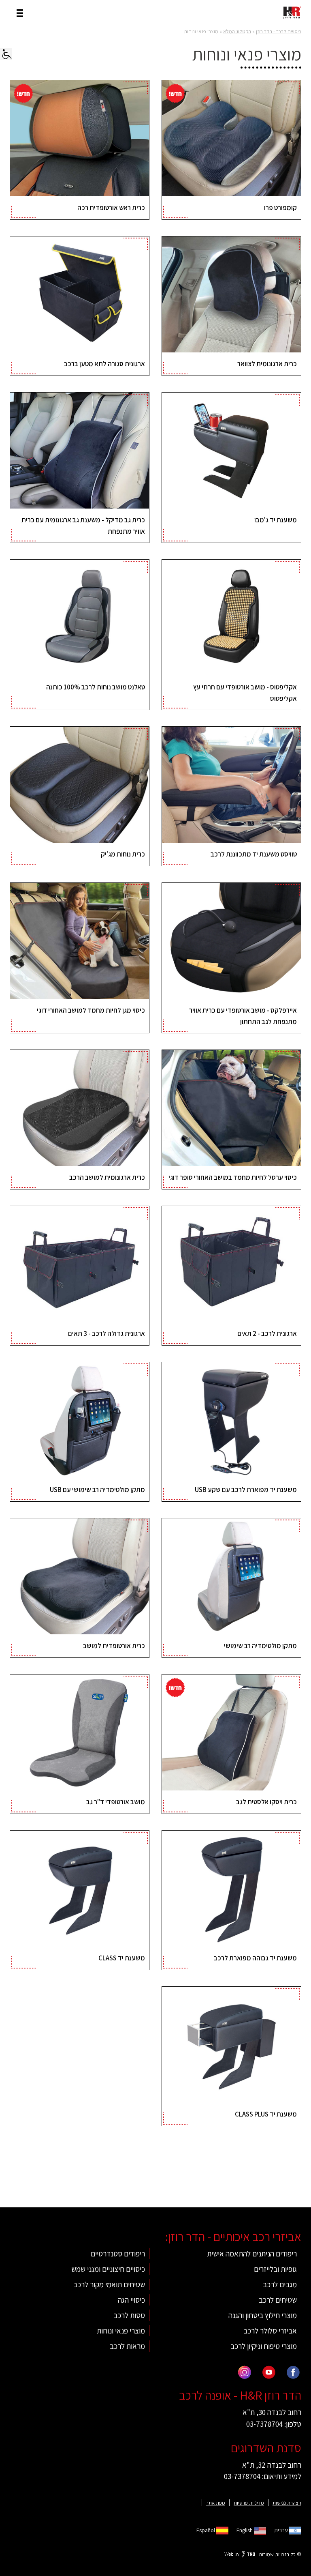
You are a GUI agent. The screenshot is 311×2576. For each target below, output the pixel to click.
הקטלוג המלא (237, 31)
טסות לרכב (129, 2315)
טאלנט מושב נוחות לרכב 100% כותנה (96, 687)
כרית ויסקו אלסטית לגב (266, 1802)
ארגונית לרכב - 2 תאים (267, 1333)
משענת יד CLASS (122, 1958)
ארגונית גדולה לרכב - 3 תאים (107, 1333)
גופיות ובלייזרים (275, 2269)
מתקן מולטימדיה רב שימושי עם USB (97, 1490)
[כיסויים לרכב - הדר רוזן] (292, 12)
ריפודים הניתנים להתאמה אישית (252, 2254)
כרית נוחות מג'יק (123, 854)
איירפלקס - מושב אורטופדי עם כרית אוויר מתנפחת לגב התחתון (243, 1016)
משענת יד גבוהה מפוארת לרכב (255, 1958)
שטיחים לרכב (278, 2300)
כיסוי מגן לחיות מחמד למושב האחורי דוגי (91, 1010)
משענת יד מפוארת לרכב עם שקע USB (246, 1490)
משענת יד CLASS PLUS (266, 2114)
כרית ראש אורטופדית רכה (111, 208)
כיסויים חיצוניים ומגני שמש (108, 2269)
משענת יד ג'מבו (276, 520)
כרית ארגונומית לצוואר (267, 364)
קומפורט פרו (280, 208)
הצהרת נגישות (287, 2503)
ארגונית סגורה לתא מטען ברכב (104, 364)
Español (206, 2530)
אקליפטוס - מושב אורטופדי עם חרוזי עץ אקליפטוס (245, 692)
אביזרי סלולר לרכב (270, 2331)
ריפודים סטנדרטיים (118, 2254)
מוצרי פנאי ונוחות (121, 2331)
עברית (282, 2530)
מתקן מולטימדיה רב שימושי (260, 1646)
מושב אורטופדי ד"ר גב (116, 1802)
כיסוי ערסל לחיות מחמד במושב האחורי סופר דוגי (233, 1177)
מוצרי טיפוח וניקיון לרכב (264, 2346)
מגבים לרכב (280, 2284)
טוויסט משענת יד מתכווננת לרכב (254, 854)
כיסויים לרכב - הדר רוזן (279, 31)
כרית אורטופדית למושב (114, 1646)
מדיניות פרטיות (249, 2503)
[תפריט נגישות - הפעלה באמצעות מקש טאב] (6, 54)
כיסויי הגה (131, 2300)
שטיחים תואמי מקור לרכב (109, 2284)
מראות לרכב (127, 2346)
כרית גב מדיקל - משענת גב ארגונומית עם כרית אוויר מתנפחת (83, 525)
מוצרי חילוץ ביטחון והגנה (263, 2315)
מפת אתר (216, 2503)
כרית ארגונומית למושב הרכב (107, 1177)
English (245, 2530)
